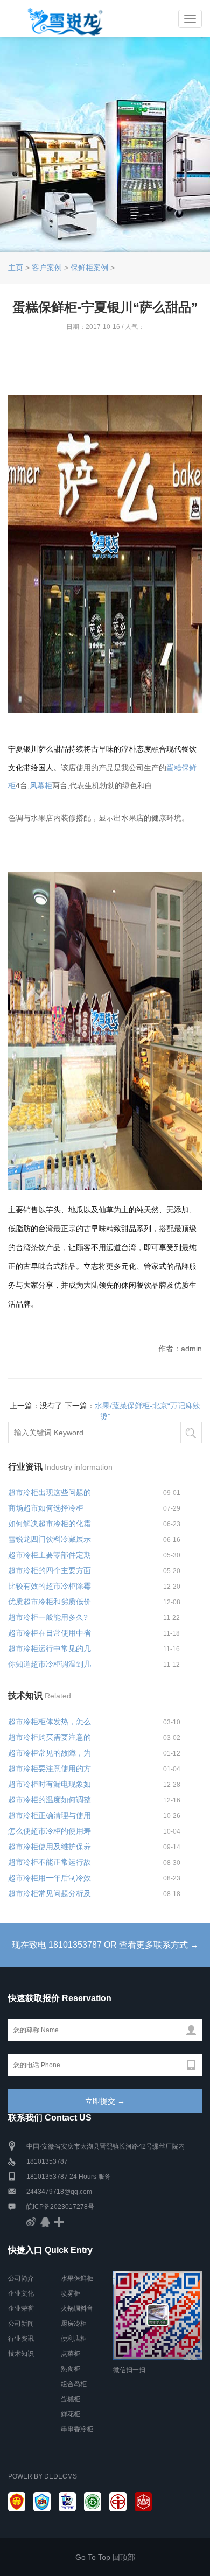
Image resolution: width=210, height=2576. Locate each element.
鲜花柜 (71, 2414)
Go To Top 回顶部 (105, 2557)
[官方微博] (31, 2222)
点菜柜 (71, 2354)
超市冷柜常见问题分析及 (50, 1893)
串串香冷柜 (77, 2429)
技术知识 (21, 2354)
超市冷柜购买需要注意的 (50, 1737)
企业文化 (21, 2293)
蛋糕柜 (71, 2399)
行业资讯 (21, 2339)
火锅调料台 (77, 2308)
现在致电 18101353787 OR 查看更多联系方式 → (105, 1945)
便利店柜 (74, 2339)
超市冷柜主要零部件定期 (50, 1555)
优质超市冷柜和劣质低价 (50, 1602)
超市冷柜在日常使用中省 (50, 1633)
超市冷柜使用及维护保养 (50, 1847)
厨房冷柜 (74, 2324)
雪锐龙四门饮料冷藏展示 (50, 1539)
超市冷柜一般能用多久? (48, 1617)
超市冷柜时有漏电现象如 (50, 1784)
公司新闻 (21, 2324)
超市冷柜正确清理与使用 (50, 1815)
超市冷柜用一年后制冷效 (50, 1878)
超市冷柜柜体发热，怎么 (50, 1722)
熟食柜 (71, 2369)
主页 (16, 268)
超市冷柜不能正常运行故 (50, 1862)
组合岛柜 (74, 2384)
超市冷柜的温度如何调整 (50, 1800)
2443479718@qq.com (59, 2192)
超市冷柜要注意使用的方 (50, 1768)
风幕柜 (41, 785)
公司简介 (21, 2278)
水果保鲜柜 (77, 2278)
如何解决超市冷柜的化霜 (50, 1524)
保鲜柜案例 (89, 268)
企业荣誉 (21, 2308)
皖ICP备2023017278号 (60, 2207)
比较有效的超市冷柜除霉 (50, 1586)
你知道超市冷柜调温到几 (50, 1664)
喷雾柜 (71, 2293)
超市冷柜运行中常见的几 (50, 1648)
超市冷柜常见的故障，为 (50, 1753)
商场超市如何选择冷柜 (46, 1508)
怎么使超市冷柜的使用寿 (50, 1831)
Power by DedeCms (43, 2476)
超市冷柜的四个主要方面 (50, 1570)
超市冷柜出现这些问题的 (50, 1492)
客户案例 (47, 268)
